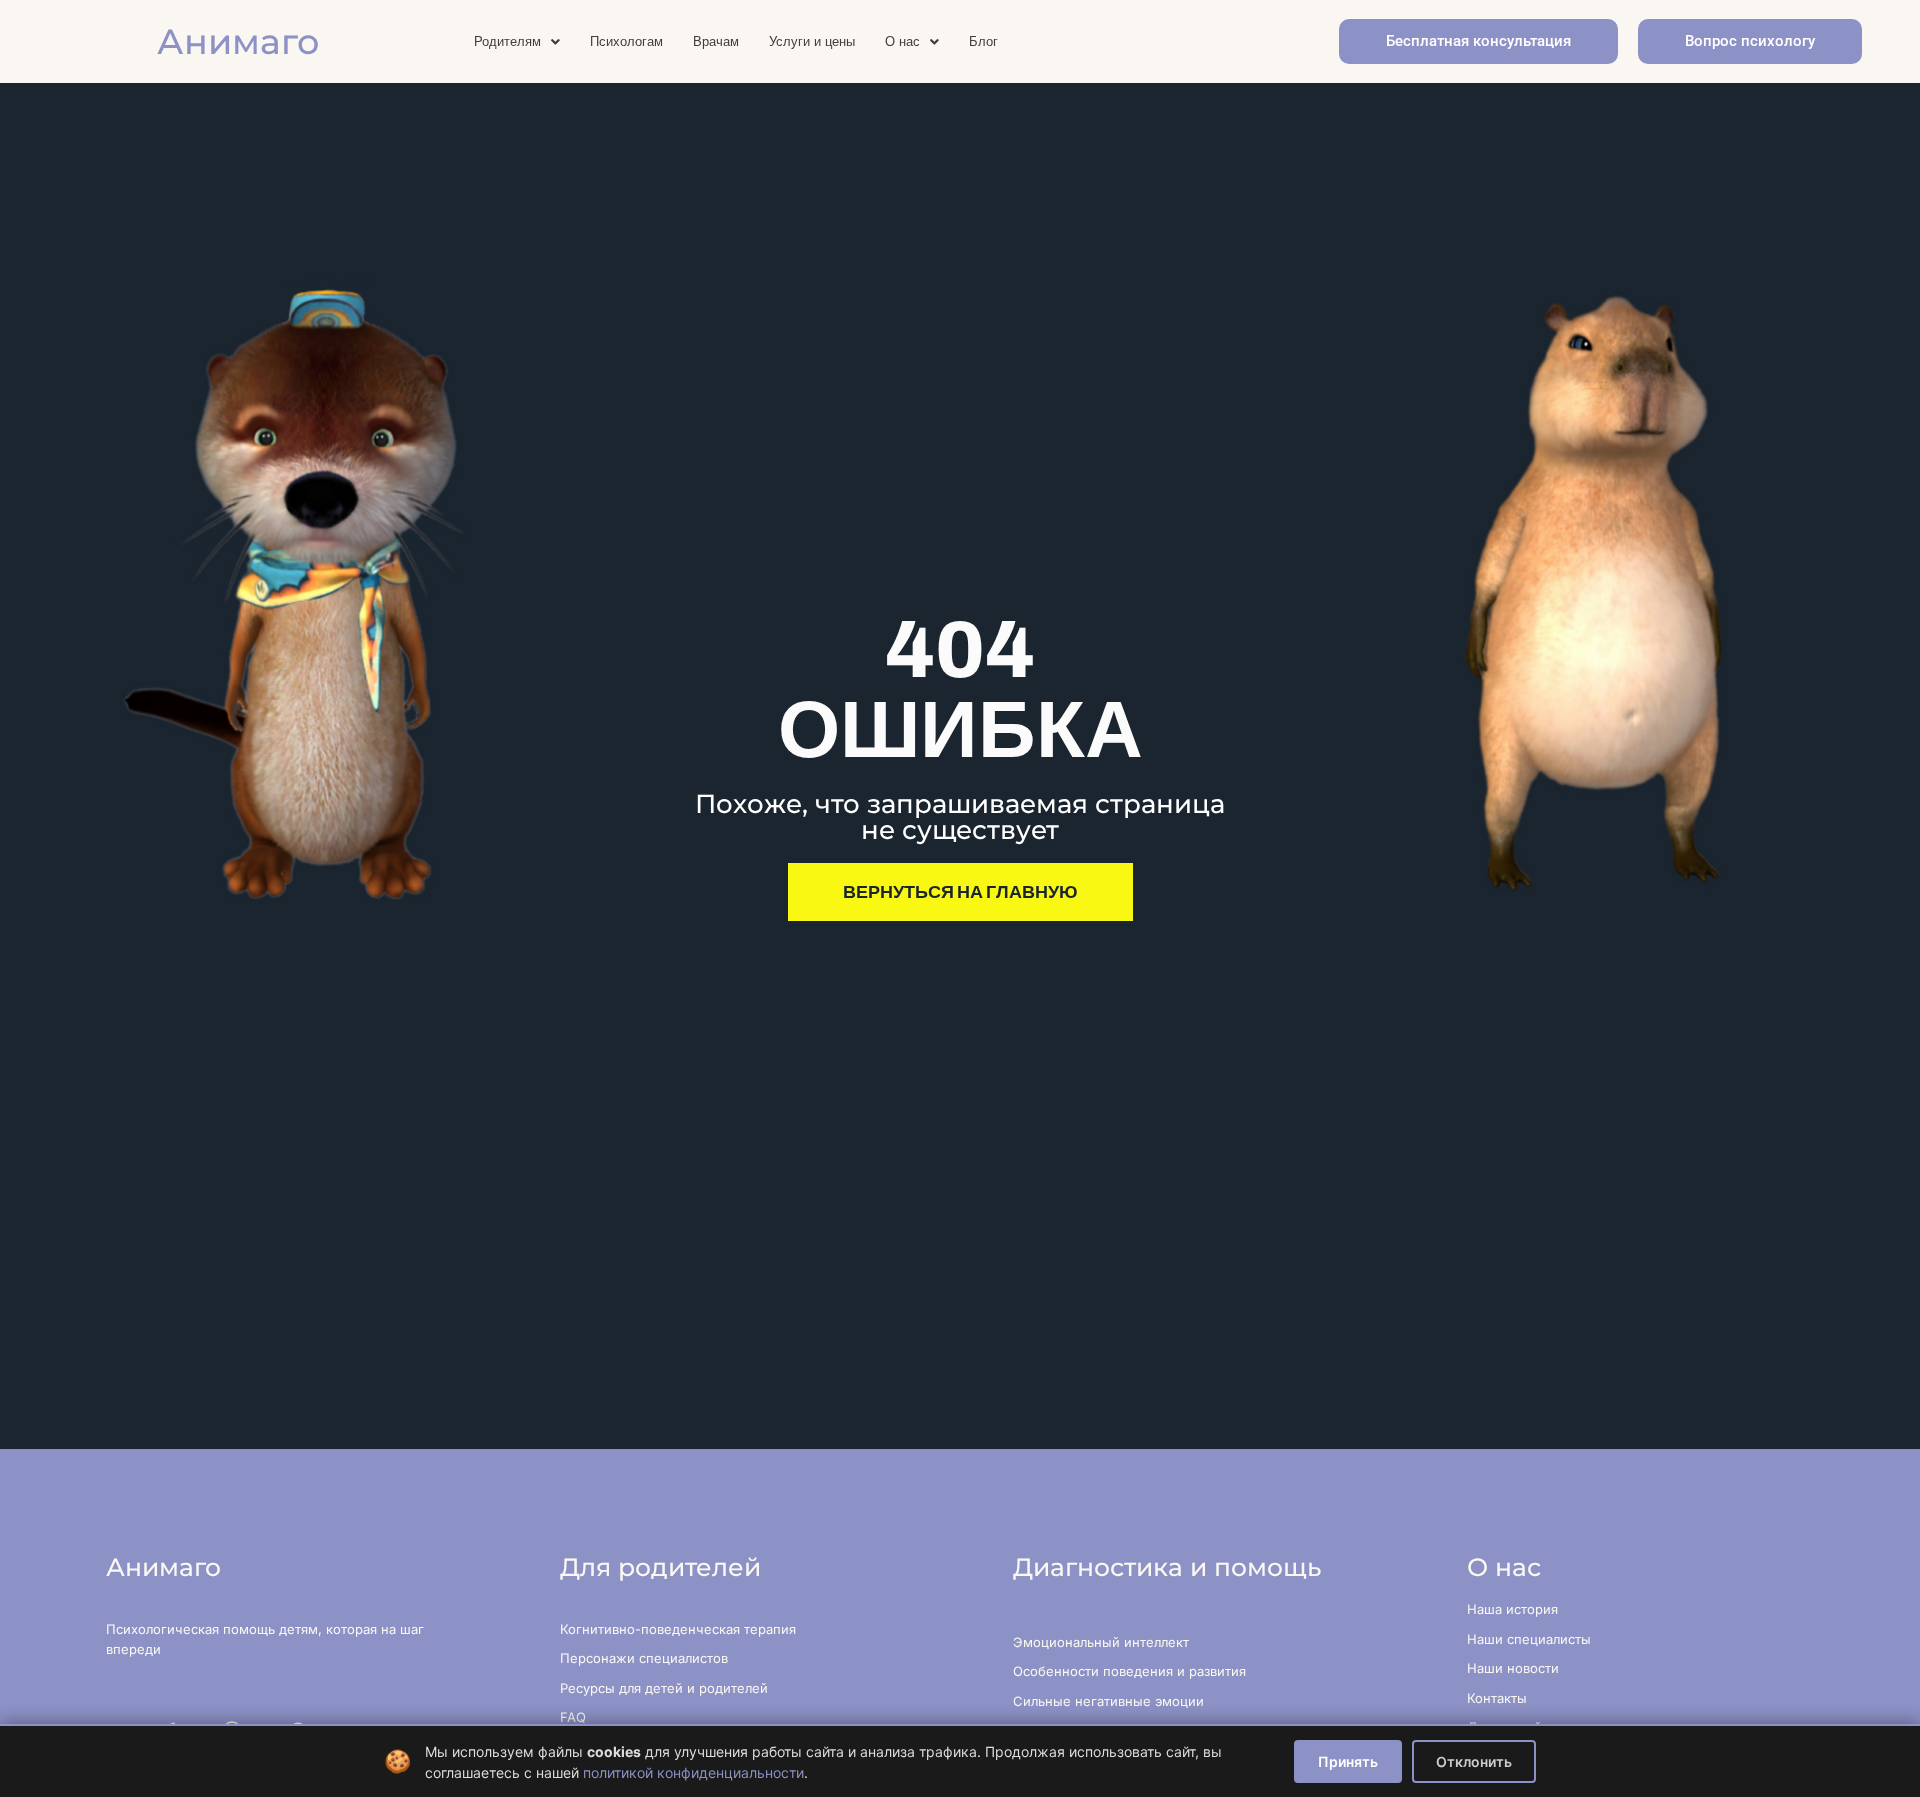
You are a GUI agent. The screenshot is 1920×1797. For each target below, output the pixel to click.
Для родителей (660, 1567)
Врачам (716, 41)
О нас (902, 41)
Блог (983, 41)
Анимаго (238, 41)
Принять (1348, 1761)
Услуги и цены (812, 41)
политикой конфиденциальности (693, 1772)
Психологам (626, 41)
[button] (517, 41)
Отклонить (1474, 1761)
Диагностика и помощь (1167, 1567)
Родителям (507, 41)
